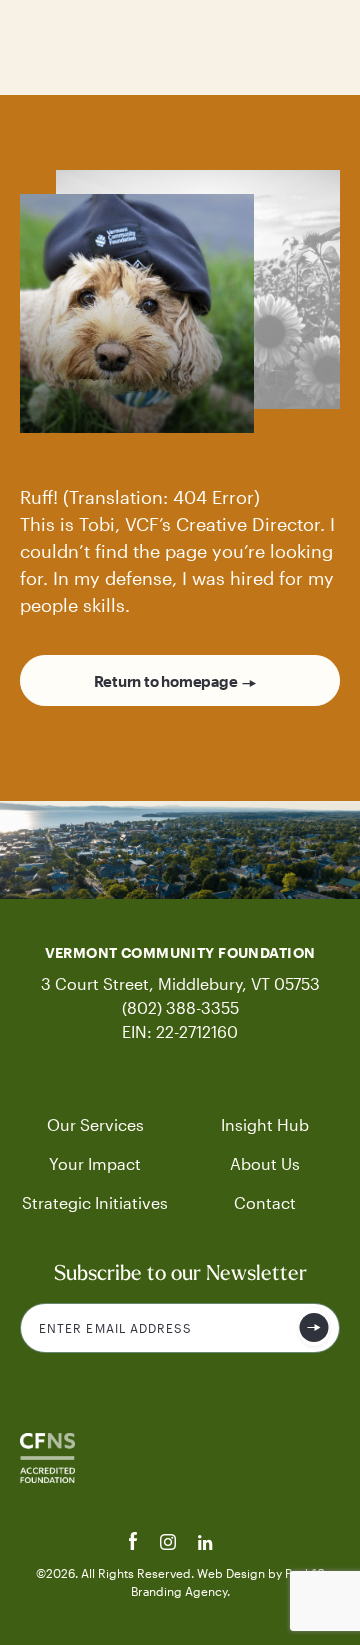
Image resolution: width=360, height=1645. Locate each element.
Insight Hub (265, 1124)
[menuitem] (95, 1125)
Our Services (95, 1124)
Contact (265, 1202)
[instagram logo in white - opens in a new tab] (170, 1544)
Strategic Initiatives (95, 1202)
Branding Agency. (180, 1591)
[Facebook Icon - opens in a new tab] (135, 1544)
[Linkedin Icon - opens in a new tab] (206, 1544)
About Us (265, 1163)
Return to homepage (166, 681)
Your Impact (95, 1163)
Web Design (232, 1573)
